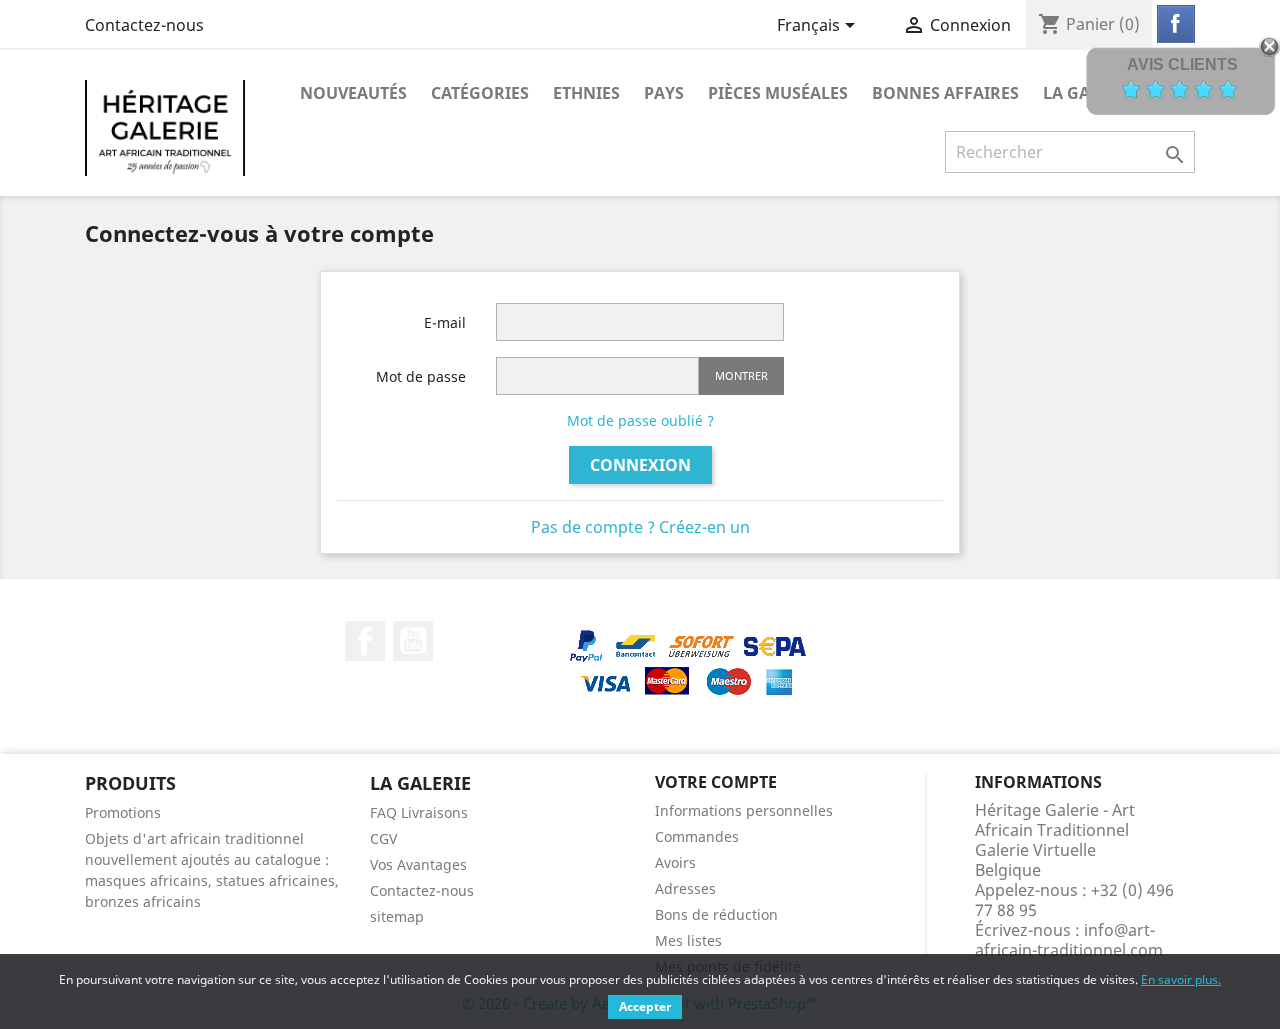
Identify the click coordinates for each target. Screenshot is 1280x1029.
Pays (664, 93)
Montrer (741, 375)
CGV (383, 838)
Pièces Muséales (778, 93)
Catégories (480, 93)
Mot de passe (421, 376)
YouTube (413, 641)
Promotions (123, 812)
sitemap (397, 916)
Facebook (365, 641)
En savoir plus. (1181, 979)
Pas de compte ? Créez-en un (640, 527)
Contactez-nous (144, 25)
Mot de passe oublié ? (640, 420)
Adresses (685, 888)
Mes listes (688, 940)
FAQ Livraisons (419, 812)
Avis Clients (1182, 64)
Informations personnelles (744, 810)
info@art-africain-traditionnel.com (1069, 940)
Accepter (645, 1006)
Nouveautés (353, 93)
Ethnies (586, 93)
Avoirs (675, 862)
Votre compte (716, 782)
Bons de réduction (716, 914)
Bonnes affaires (945, 93)
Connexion (640, 465)
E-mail (445, 322)
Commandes (697, 836)
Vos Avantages (418, 864)
